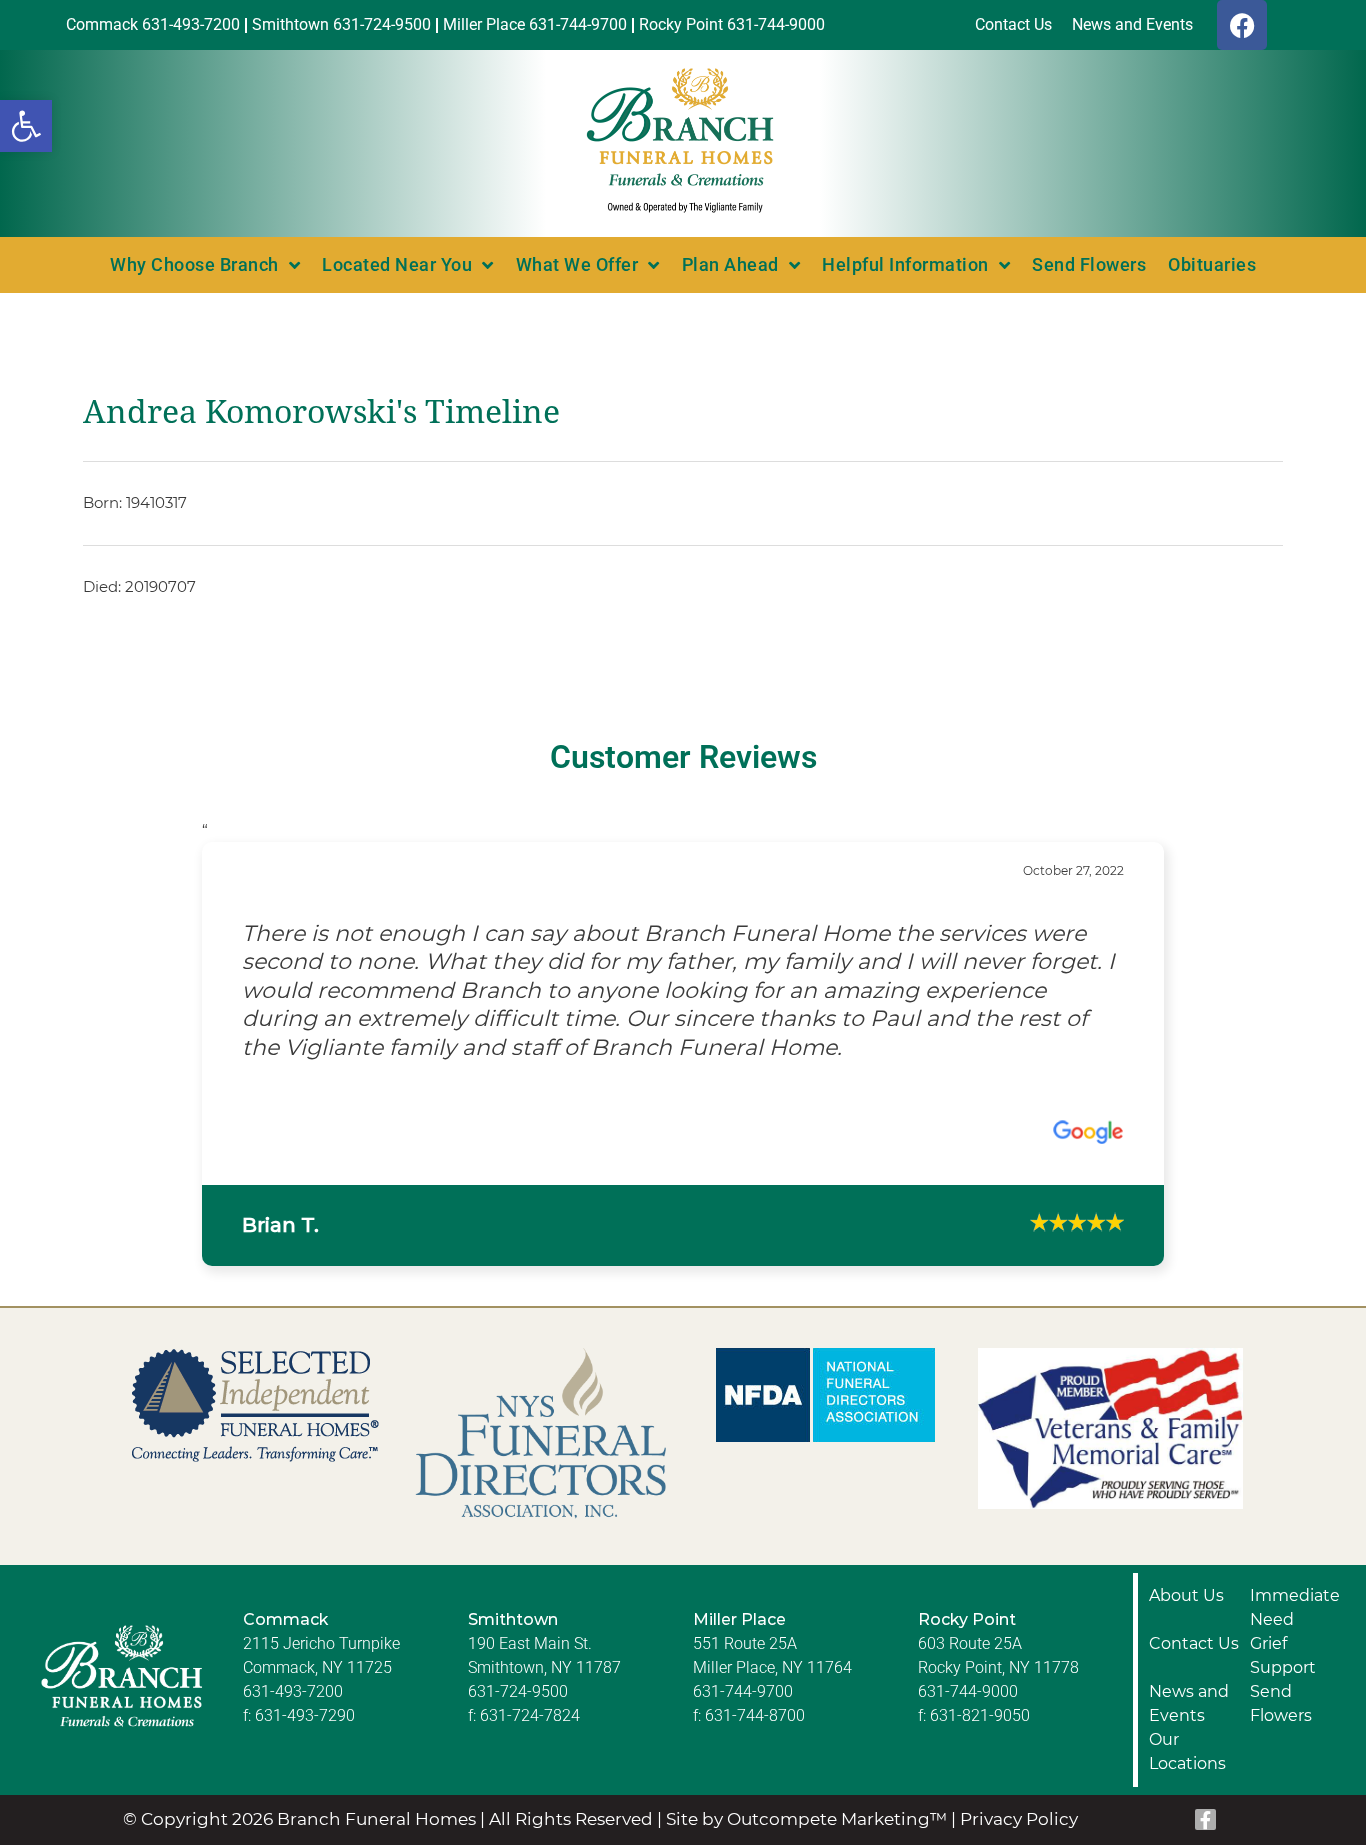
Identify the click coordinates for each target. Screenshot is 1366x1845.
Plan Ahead (730, 264)
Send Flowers (1089, 264)
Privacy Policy (1019, 1704)
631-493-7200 (293, 1575)
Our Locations (1187, 1635)
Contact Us (1194, 1527)
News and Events (1189, 1587)
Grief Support (1283, 1539)
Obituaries (1212, 264)
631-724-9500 (518, 1575)
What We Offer (577, 264)
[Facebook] (1242, 25)
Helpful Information (905, 264)
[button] (26, 126)
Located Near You (397, 264)
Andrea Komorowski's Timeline (321, 412)
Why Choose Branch (194, 264)
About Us (1186, 1479)
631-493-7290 (305, 1599)
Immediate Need (1295, 1491)
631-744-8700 (755, 1599)
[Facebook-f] (1206, 1705)
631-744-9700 (743, 1575)
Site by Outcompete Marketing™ (806, 1704)
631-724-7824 (530, 1599)
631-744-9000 (968, 1575)
